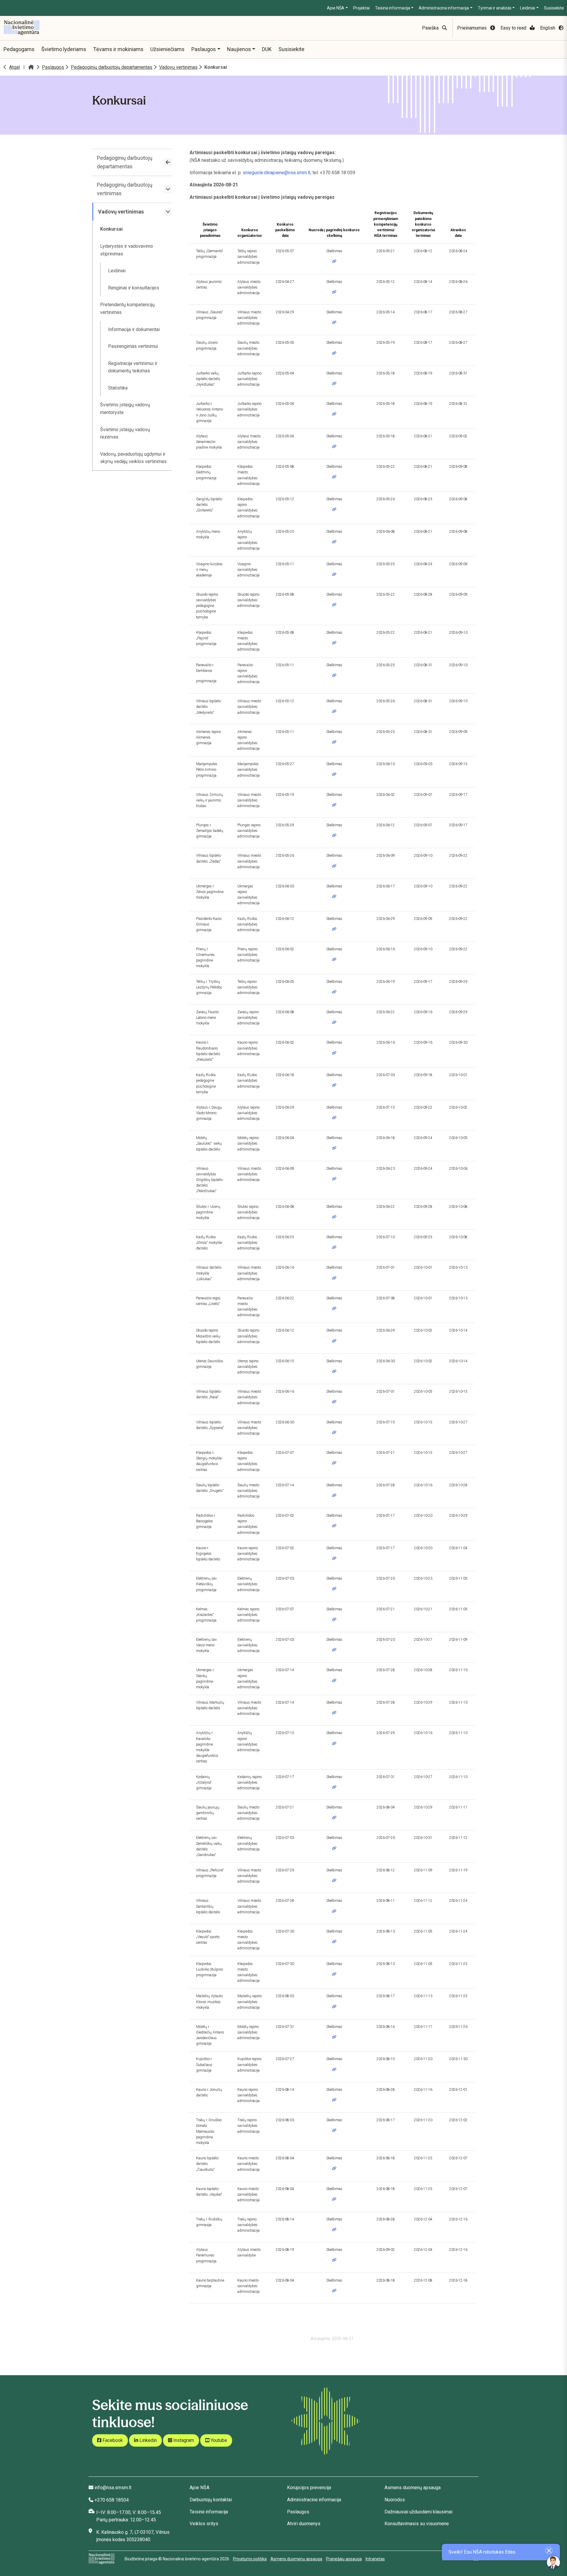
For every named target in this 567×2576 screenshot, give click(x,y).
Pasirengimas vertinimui (133, 346)
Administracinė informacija (444, 8)
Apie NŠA (336, 8)
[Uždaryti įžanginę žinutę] (549, 2550)
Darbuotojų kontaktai (211, 2500)
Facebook (112, 2440)
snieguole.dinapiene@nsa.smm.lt (277, 173)
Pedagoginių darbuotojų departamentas (112, 67)
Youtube (218, 2440)
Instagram (183, 2440)
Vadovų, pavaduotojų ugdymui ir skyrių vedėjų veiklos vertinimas (133, 458)
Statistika (118, 388)
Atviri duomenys (304, 2524)
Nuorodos (395, 2500)
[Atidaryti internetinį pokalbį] (553, 2562)
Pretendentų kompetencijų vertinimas (127, 308)
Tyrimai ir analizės (495, 8)
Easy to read (514, 28)
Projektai (361, 8)
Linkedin (148, 2440)
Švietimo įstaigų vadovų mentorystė (125, 409)
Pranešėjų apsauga (344, 2559)
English (548, 28)
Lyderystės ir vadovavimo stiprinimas (127, 250)
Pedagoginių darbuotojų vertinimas (125, 189)
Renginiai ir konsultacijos (134, 288)
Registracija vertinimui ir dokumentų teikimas (133, 367)
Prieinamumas (472, 28)
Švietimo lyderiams (64, 49)
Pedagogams (19, 49)
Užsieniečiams (167, 49)
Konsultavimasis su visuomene (417, 2524)
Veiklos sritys (204, 2524)
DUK (267, 49)
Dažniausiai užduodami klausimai (418, 2512)
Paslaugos (204, 49)
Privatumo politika (250, 2559)
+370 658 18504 (112, 2500)
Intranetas (375, 2559)
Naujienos (239, 49)
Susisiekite (554, 8)
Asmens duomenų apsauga (413, 2488)
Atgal (14, 67)
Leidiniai (528, 8)
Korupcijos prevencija (309, 2488)
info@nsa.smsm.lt (113, 2488)
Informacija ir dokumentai (134, 329)
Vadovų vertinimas (178, 67)
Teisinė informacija (393, 8)
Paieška (431, 28)
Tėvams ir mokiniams (118, 49)
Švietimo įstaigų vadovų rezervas (125, 433)
